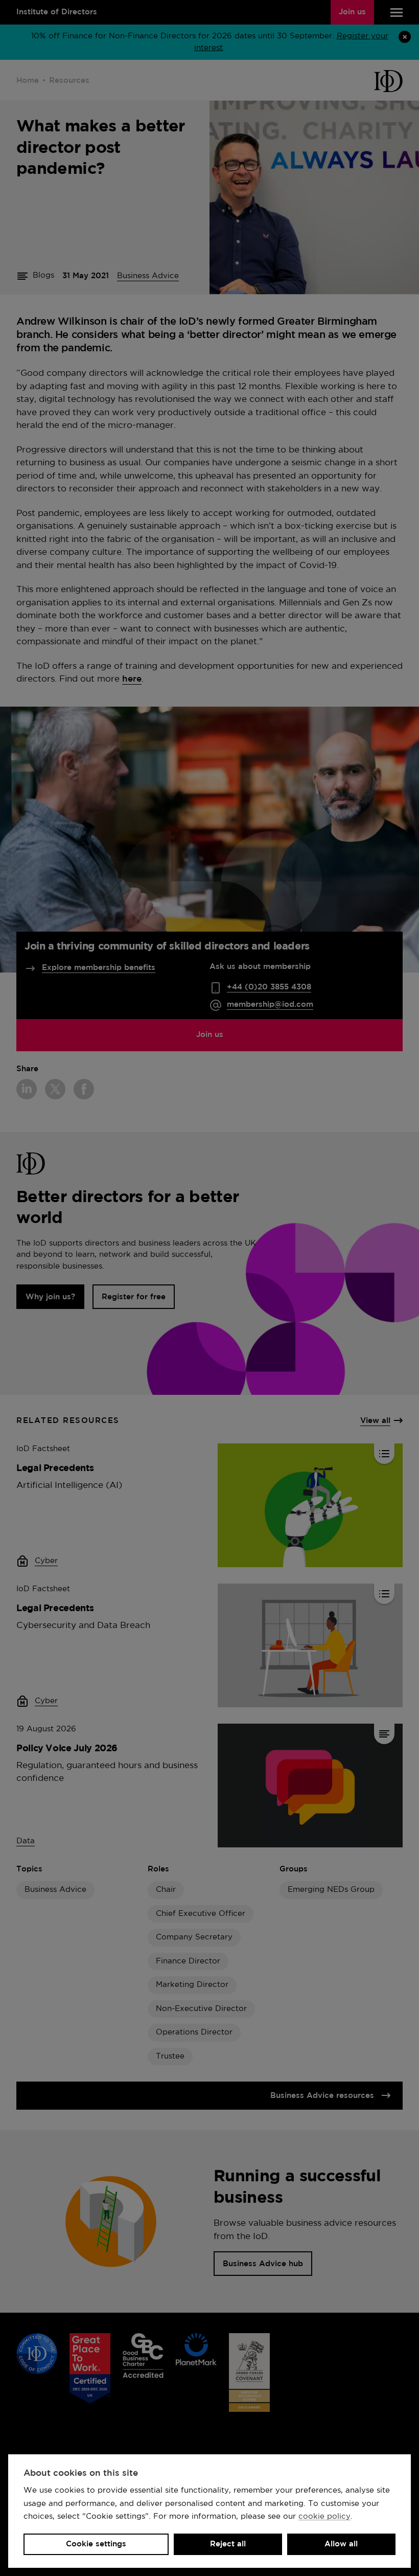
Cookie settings (96, 2544)
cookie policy (324, 2516)
